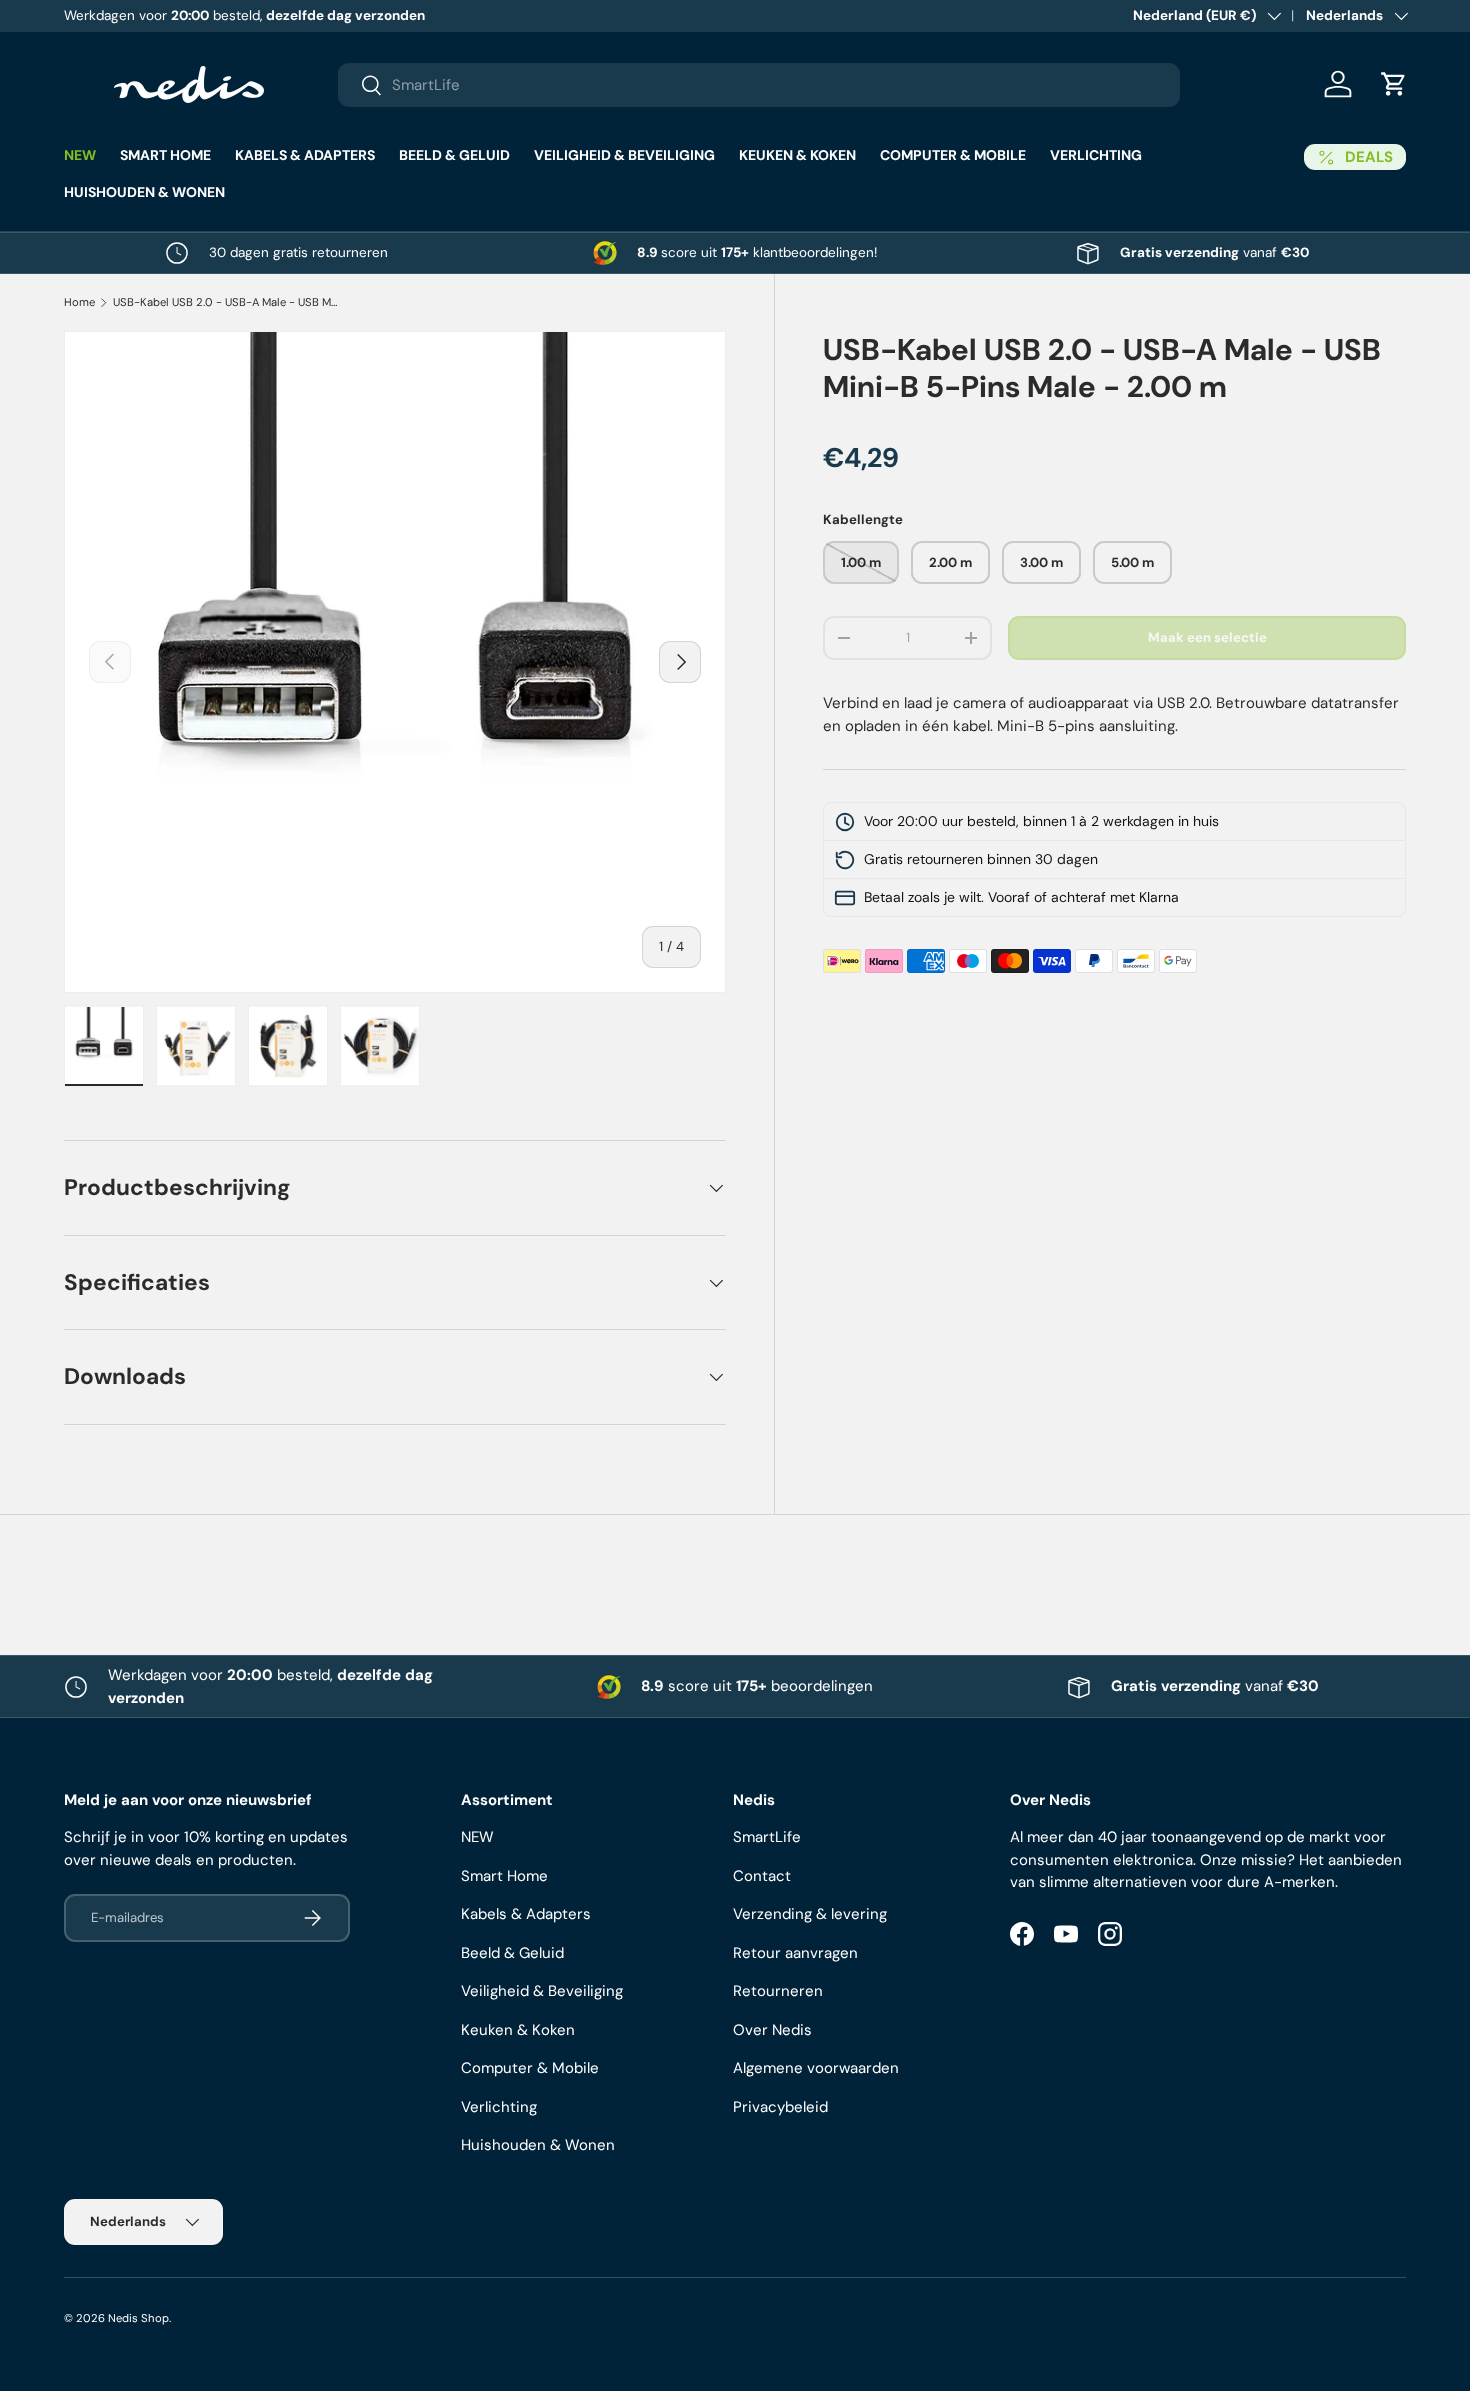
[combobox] (759, 85)
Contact (762, 1876)
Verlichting (1096, 155)
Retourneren (778, 1991)
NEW (80, 155)
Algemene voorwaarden (816, 2068)
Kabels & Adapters (305, 155)
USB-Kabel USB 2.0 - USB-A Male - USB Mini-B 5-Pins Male (225, 302)
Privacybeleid (780, 2107)
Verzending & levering (810, 1914)
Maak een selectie (1207, 638)
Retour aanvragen (795, 1953)
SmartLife (767, 1837)
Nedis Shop (138, 2318)
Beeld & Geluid (454, 155)
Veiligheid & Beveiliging (624, 155)
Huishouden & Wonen (144, 192)
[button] (1394, 84)
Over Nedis (772, 2030)
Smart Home (165, 155)
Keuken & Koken (797, 155)
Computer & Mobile (953, 155)
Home (79, 302)
